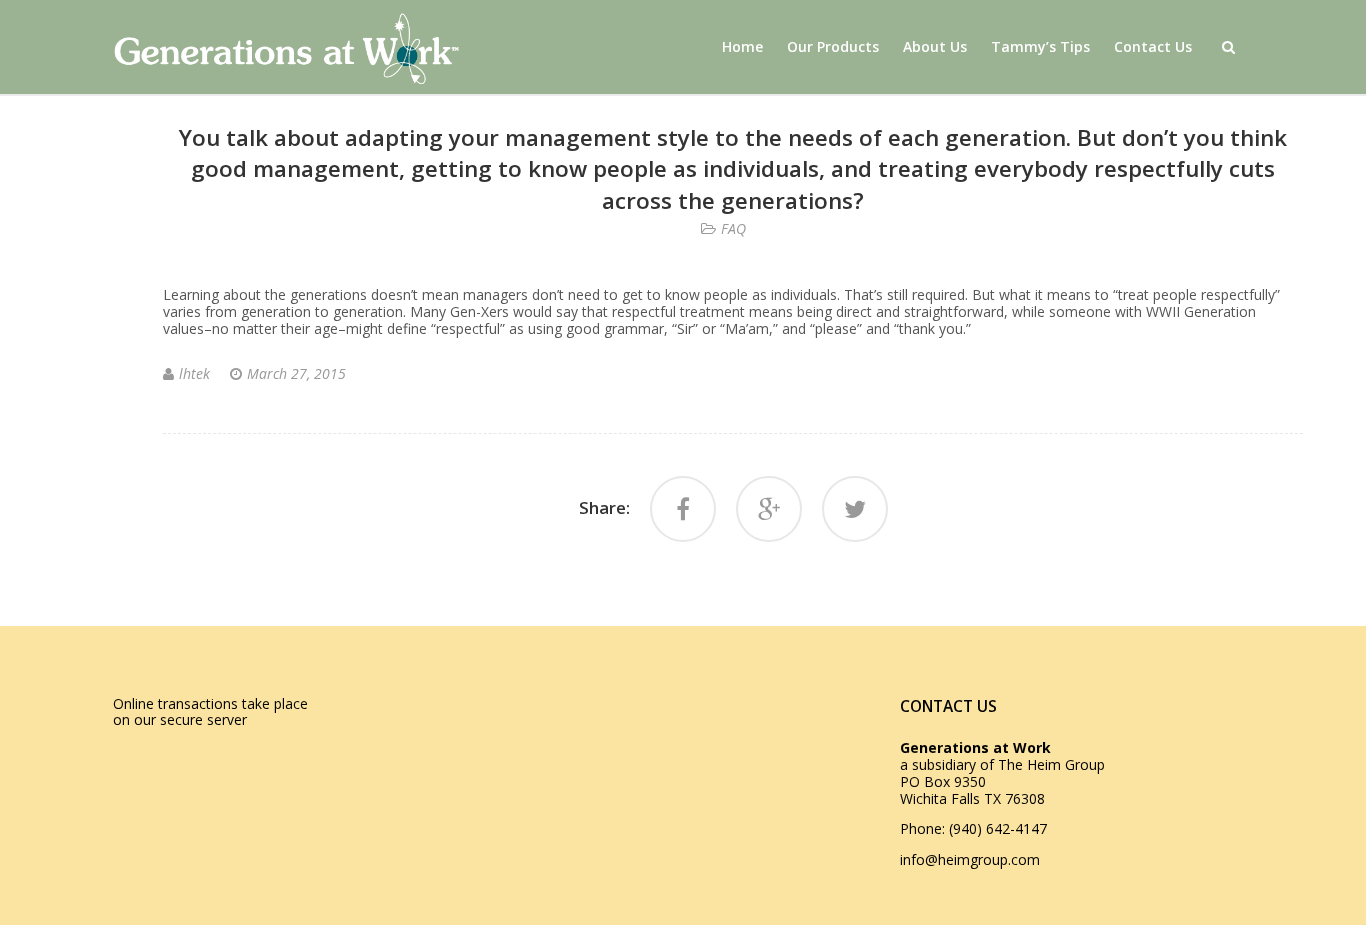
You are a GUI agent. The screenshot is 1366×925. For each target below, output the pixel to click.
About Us (935, 46)
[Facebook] (683, 509)
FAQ (733, 228)
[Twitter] (855, 509)
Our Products (833, 46)
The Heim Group (1051, 764)
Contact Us (1153, 46)
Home (742, 46)
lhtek (194, 373)
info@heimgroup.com (970, 859)
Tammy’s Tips (1040, 46)
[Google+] (769, 509)
